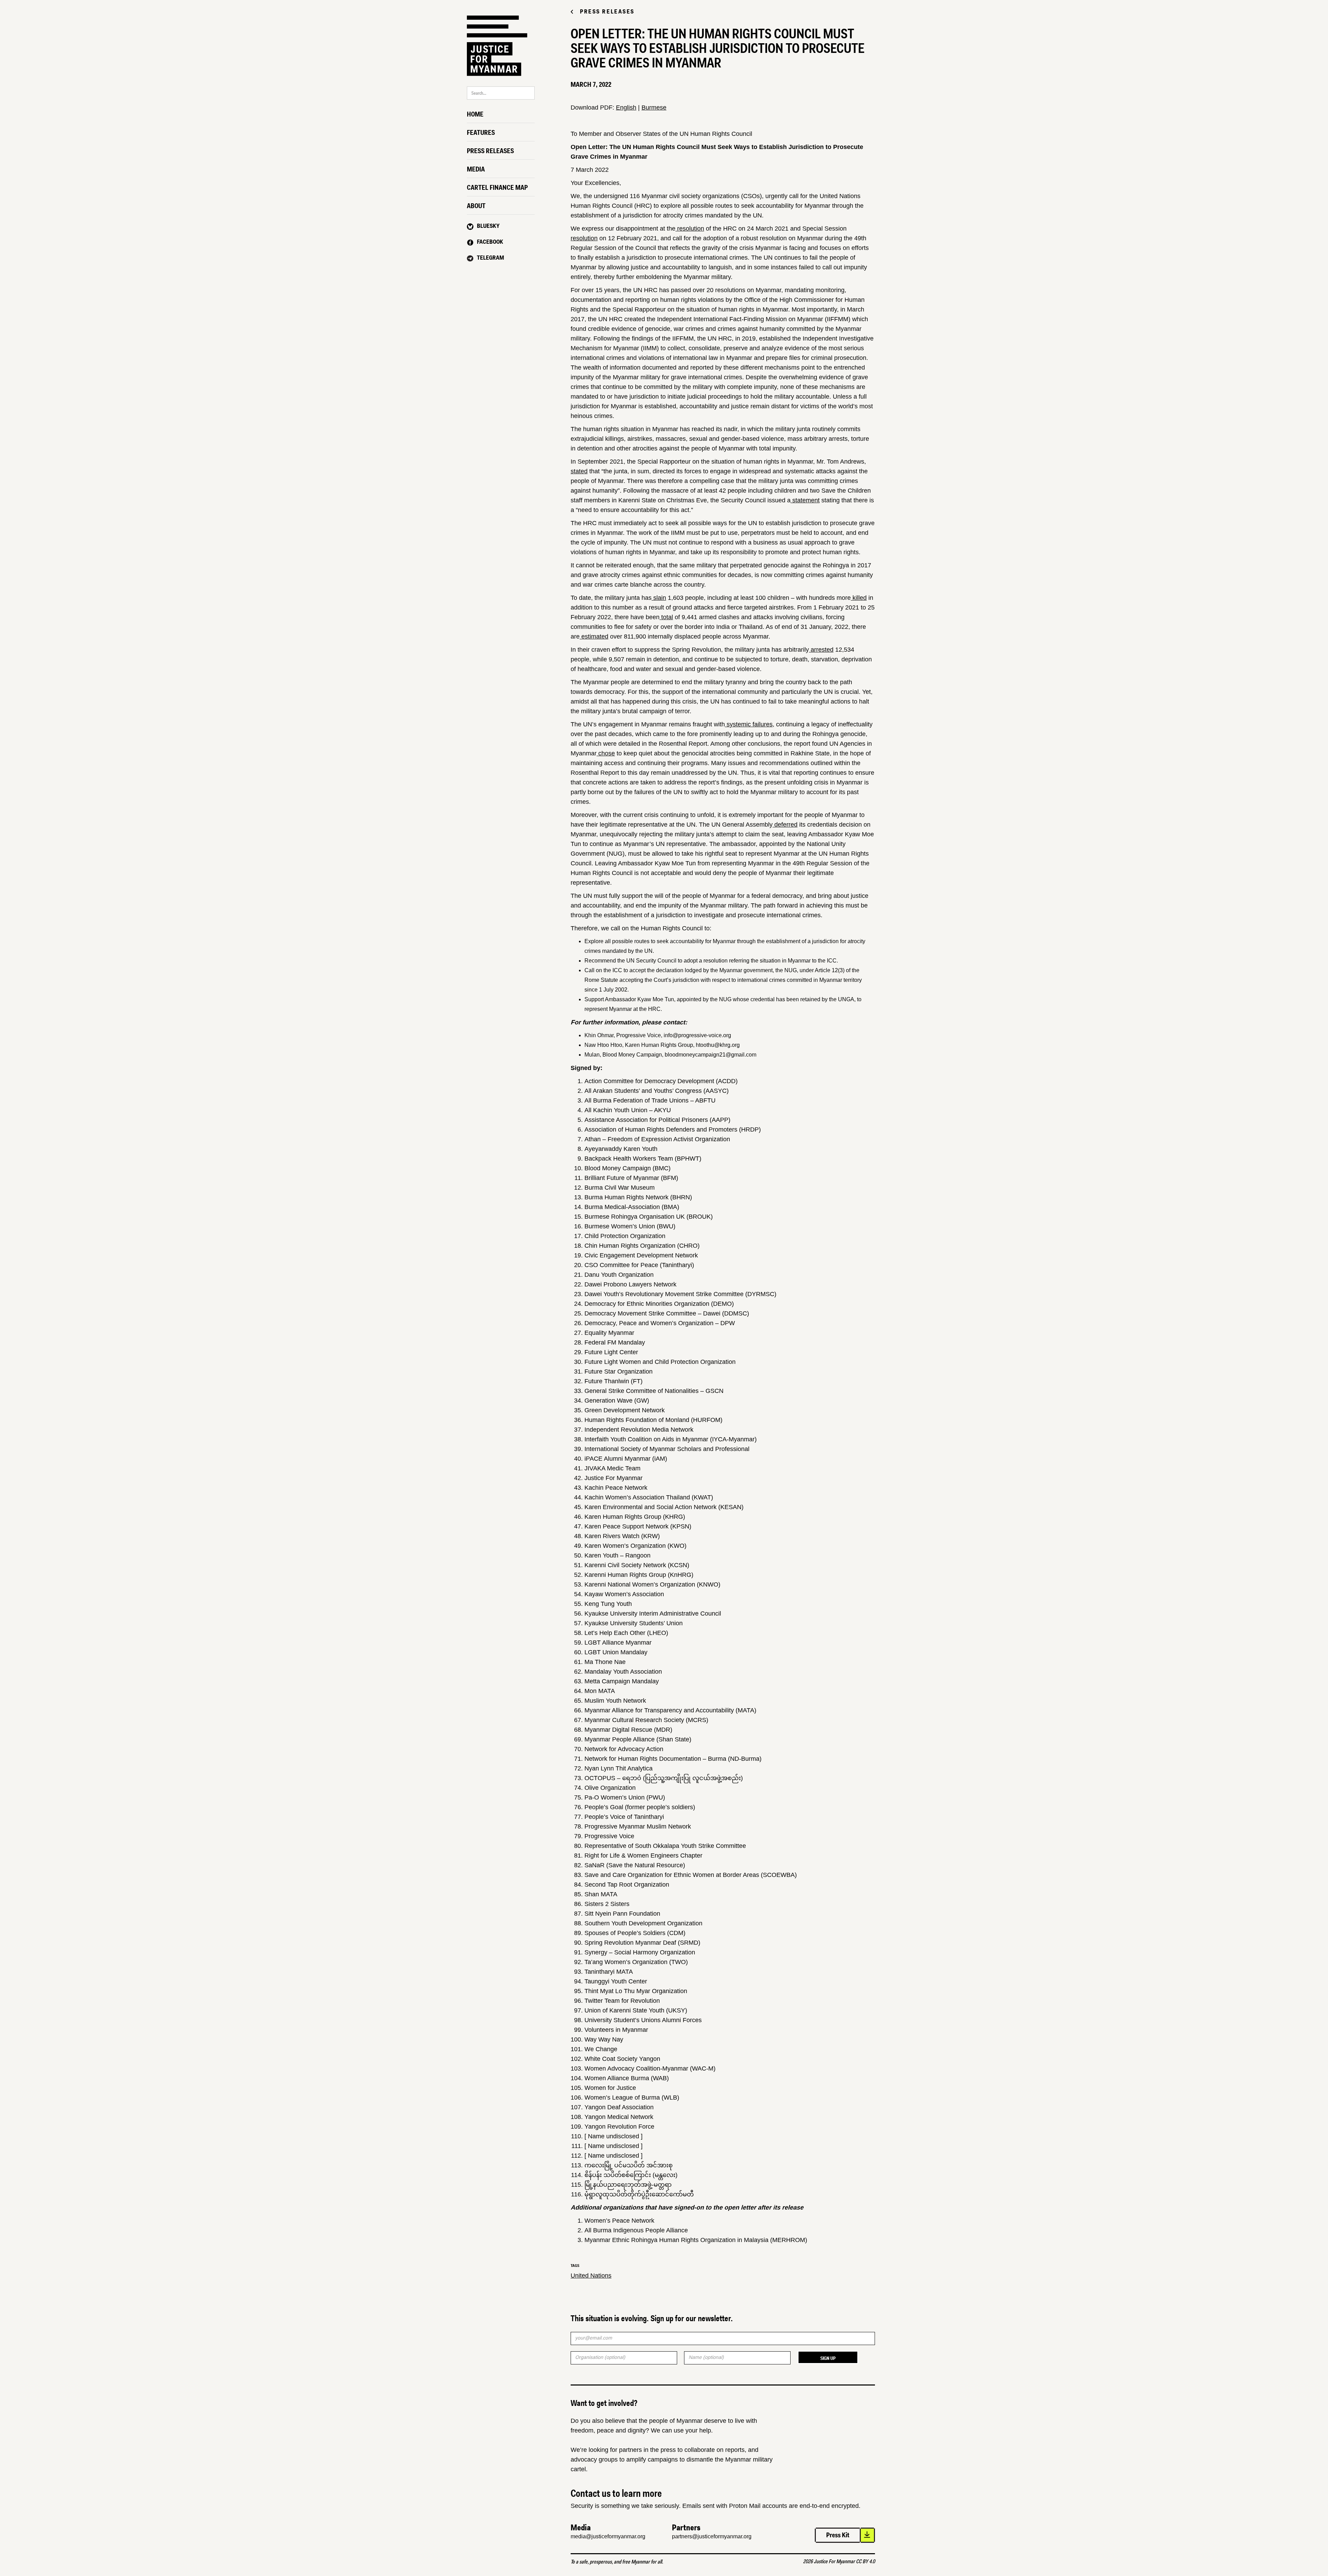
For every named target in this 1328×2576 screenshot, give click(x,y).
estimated (594, 636)
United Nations (591, 2276)
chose (606, 753)
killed (859, 598)
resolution (690, 229)
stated (579, 471)
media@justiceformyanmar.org (608, 2536)
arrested (821, 650)
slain (659, 598)
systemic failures (749, 724)
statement (805, 500)
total (666, 617)
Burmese (654, 108)
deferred (785, 825)
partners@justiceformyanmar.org (712, 2536)
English (626, 108)
